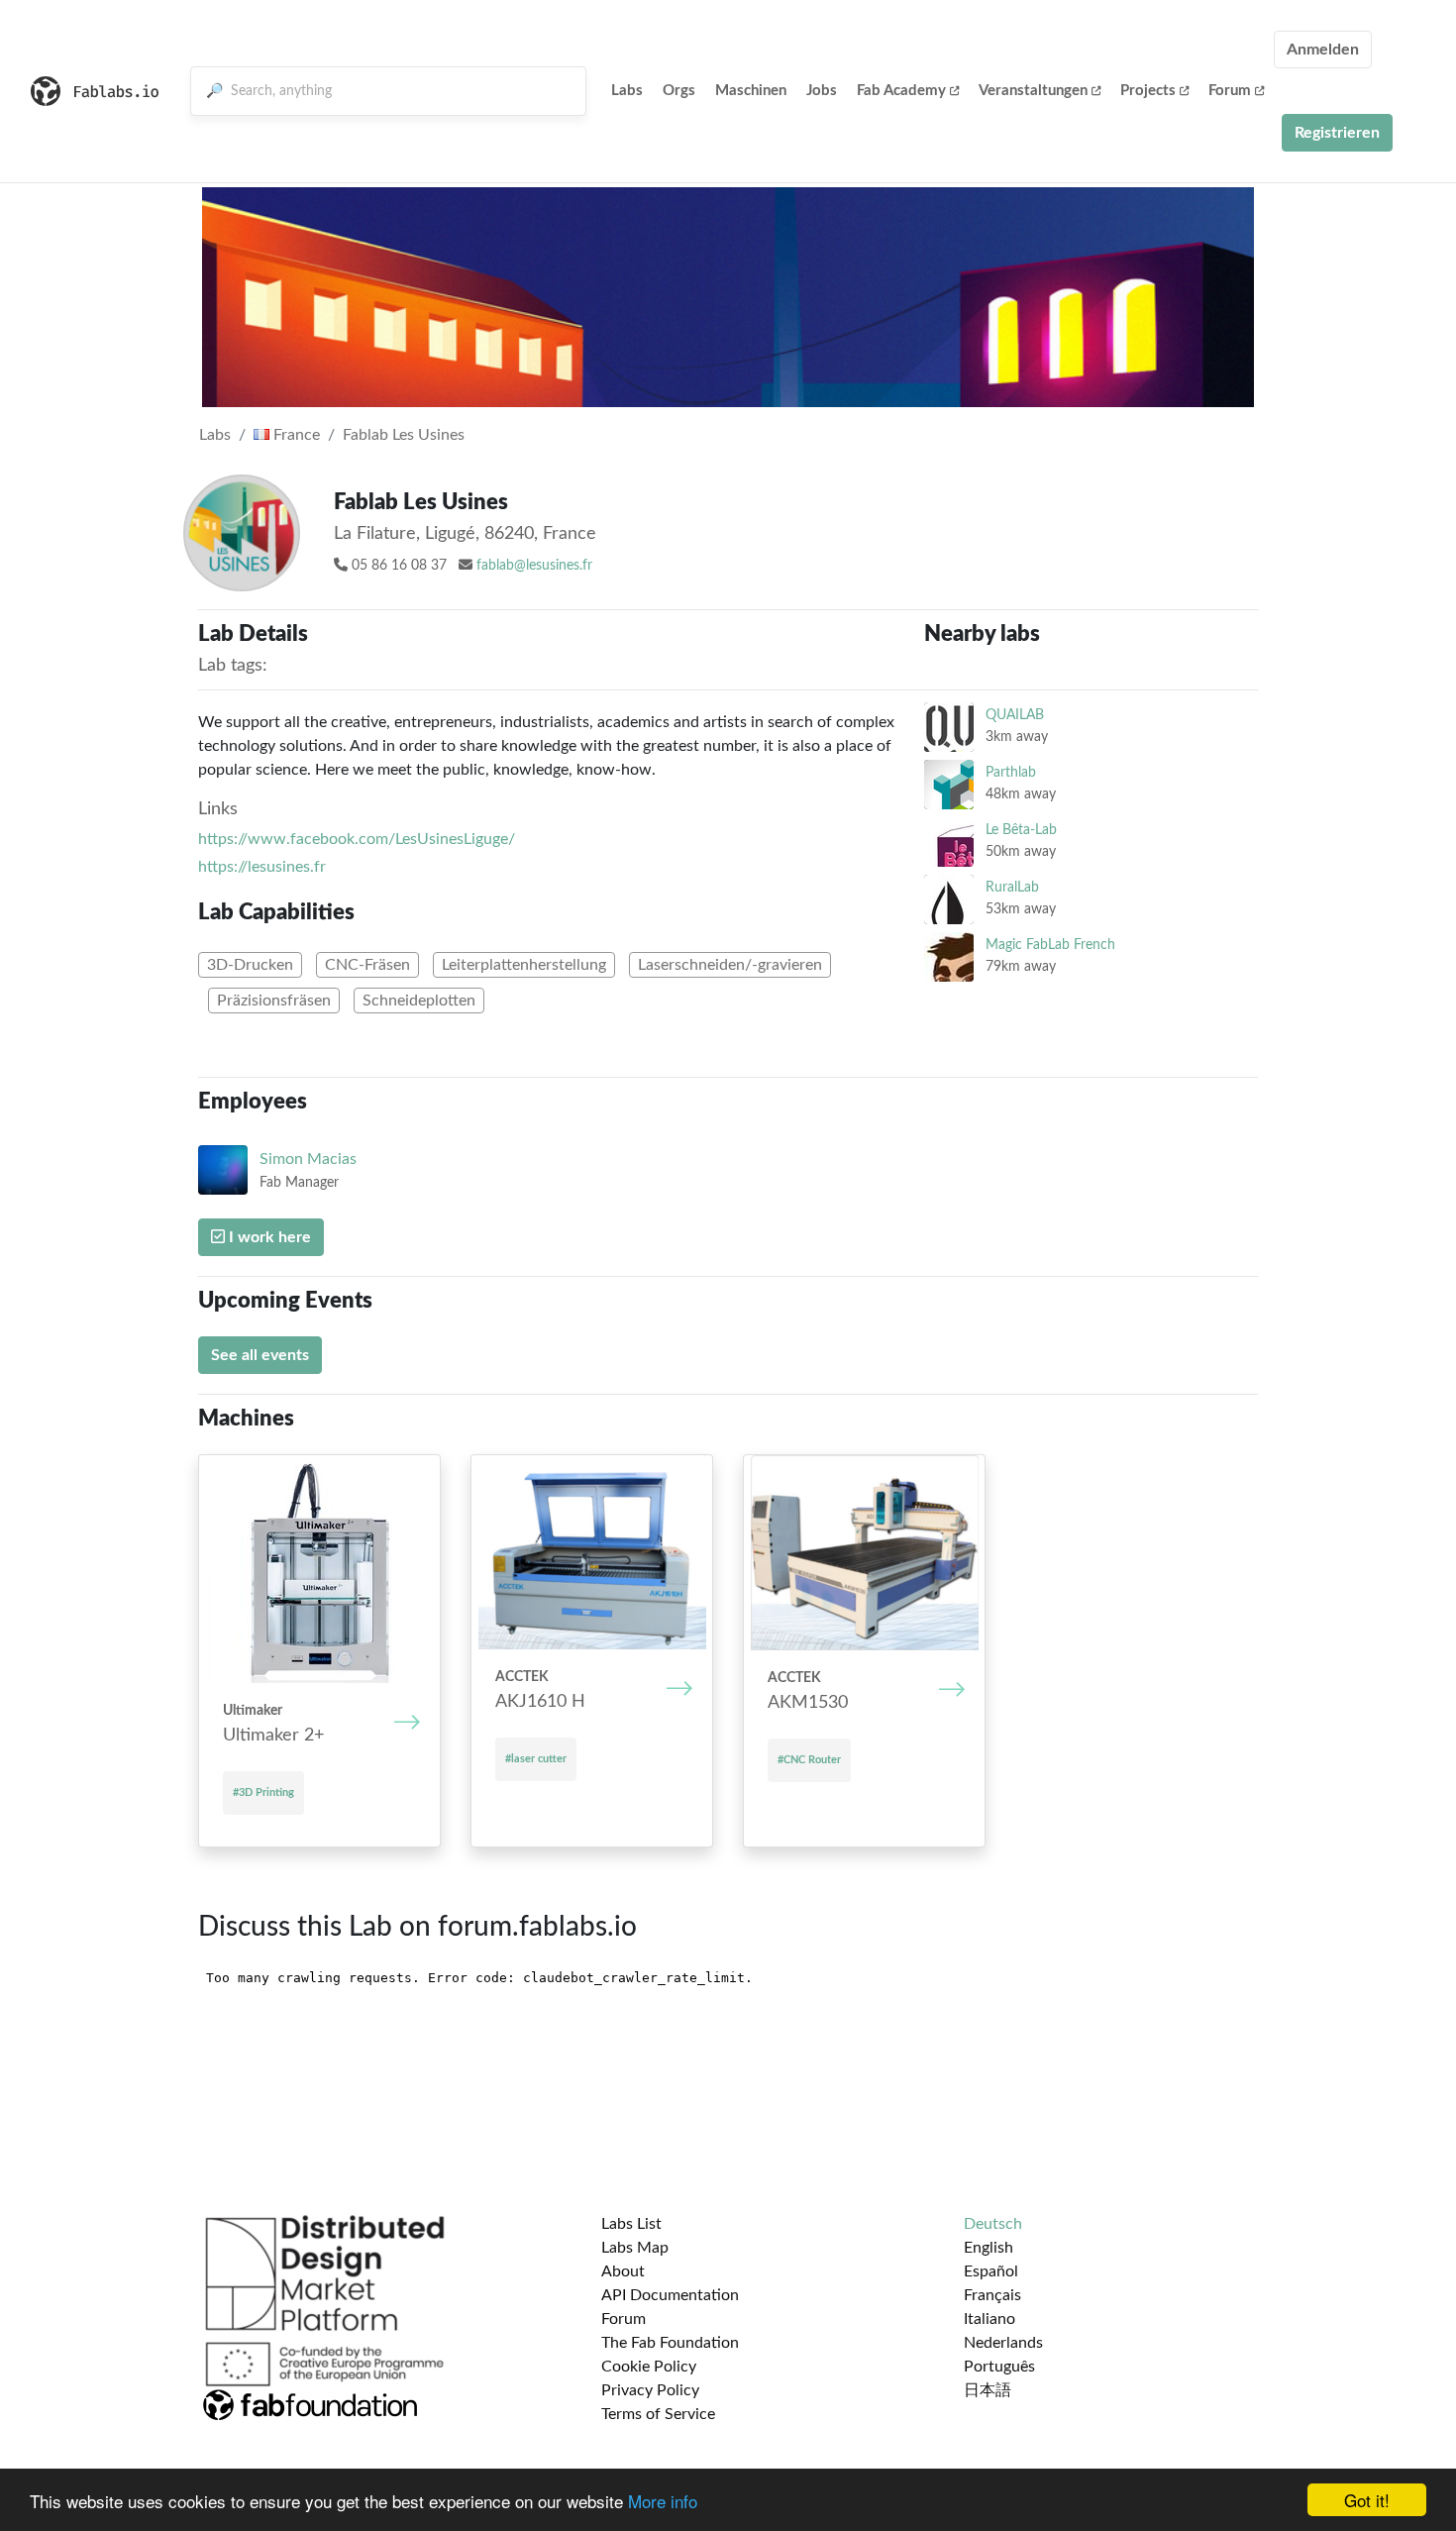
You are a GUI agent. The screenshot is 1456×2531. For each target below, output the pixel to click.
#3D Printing (263, 1793)
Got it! (1367, 2500)
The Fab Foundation (670, 2343)
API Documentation (670, 2295)
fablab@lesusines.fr (534, 566)
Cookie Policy (649, 2367)
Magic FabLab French (1050, 945)
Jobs (822, 91)
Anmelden (1323, 50)
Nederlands (1003, 2343)
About (623, 2271)
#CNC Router (809, 1760)
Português (999, 2367)
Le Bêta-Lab (1021, 830)
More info (663, 2501)
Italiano (989, 2319)
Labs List (631, 2224)
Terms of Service (658, 2414)
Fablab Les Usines (404, 435)
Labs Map (635, 2248)
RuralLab (1012, 887)
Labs (627, 91)
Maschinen (751, 91)
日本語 (988, 2390)
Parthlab (1011, 772)
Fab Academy (901, 91)
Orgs (679, 91)
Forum (1230, 91)
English (988, 2248)
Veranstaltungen (1033, 91)
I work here (268, 1237)
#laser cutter (536, 1759)
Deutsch (993, 2224)
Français (992, 2295)
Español (991, 2271)
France (295, 435)
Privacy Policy (650, 2390)
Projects (1148, 91)
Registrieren (1337, 133)
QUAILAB (1015, 715)
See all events (260, 1355)
